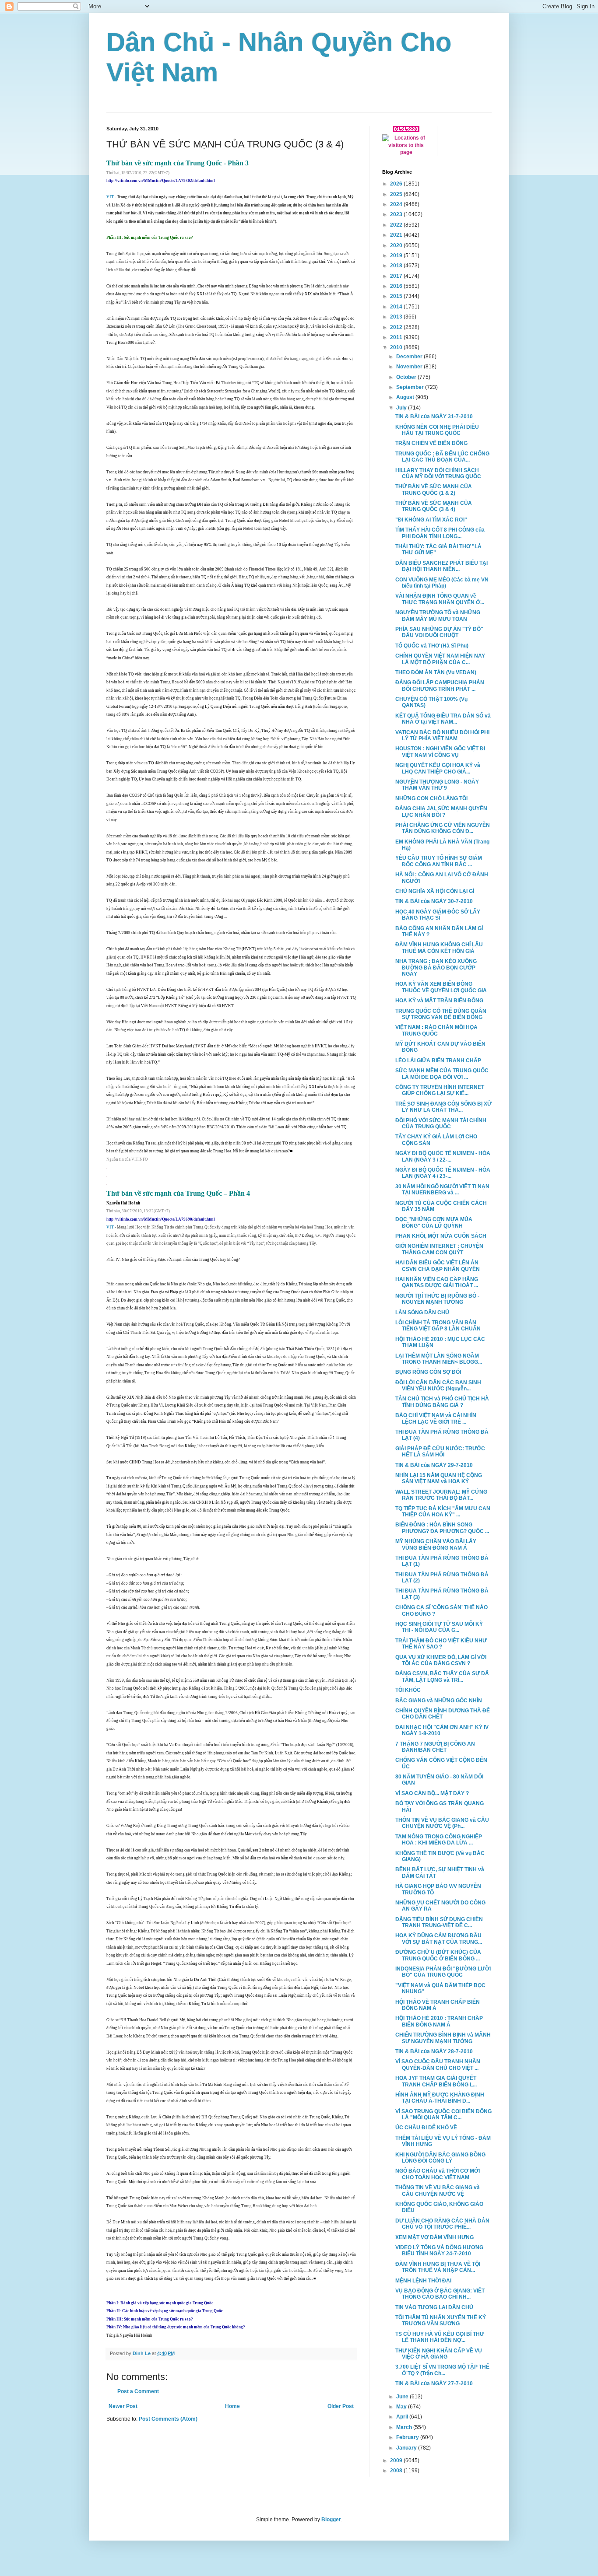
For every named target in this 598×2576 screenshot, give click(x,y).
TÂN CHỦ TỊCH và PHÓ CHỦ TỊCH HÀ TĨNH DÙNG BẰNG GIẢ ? (442, 1402)
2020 (397, 245)
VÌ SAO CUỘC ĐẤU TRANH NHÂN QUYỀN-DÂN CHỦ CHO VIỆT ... (438, 2065)
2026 (397, 184)
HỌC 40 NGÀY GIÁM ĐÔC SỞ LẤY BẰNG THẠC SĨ (438, 915)
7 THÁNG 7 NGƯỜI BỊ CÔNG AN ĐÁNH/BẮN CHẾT (435, 1747)
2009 (397, 2460)
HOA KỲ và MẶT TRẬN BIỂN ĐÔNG (439, 1001)
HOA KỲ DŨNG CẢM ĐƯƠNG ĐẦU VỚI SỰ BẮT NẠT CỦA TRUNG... (439, 1939)
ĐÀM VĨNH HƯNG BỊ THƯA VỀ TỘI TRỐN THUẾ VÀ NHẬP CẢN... (438, 2267)
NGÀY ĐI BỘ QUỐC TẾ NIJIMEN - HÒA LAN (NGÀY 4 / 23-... (443, 1173)
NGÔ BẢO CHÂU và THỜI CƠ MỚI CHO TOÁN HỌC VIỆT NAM (438, 2174)
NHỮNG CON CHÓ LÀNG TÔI (431, 798)
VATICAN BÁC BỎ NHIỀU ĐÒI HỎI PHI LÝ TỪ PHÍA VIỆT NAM (442, 735)
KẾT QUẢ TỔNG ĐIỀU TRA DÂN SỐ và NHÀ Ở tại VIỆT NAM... (443, 719)
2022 (397, 225)
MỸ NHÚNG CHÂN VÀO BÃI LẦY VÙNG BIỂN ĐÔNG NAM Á (436, 1544)
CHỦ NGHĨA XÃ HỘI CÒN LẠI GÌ (435, 891)
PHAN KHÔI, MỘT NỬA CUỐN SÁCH (441, 1236)
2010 (397, 347)
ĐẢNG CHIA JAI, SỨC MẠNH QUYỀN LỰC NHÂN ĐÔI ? (441, 812)
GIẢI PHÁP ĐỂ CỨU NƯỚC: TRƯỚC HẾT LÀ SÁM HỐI (440, 1452)
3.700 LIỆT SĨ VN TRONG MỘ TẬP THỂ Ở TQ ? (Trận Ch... (442, 2370)
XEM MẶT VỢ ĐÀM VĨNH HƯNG (434, 2237)
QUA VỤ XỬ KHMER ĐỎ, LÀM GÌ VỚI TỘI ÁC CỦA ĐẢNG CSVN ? (441, 1660)
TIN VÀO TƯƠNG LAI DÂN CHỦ (434, 2307)
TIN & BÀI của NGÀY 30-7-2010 (434, 901)
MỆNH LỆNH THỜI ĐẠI (423, 2281)
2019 (397, 255)
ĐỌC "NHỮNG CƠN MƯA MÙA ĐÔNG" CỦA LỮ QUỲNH (434, 1222)
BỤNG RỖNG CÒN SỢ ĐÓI (428, 1372)
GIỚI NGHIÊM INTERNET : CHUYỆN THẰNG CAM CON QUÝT (439, 1249)
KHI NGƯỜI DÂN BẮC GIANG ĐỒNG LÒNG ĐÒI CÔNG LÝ (440, 2158)
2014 (397, 307)
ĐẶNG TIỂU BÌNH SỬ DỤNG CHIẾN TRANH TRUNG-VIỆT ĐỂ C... (439, 1922)
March (405, 2427)
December (410, 357)
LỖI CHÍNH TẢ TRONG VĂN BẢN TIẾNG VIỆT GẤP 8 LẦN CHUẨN (438, 1326)
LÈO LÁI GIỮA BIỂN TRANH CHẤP (438, 1060)
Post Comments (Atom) (168, 2419)
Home (232, 2406)
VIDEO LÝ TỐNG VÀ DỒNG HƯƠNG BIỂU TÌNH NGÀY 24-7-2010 (439, 2250)
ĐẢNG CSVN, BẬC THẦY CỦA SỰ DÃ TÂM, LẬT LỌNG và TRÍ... (442, 1676)
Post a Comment (138, 2391)
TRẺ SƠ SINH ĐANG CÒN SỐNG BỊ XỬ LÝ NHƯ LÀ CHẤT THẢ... (443, 1107)
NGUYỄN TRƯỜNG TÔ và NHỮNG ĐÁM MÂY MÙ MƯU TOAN (438, 616)
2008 (397, 2471)
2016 (397, 286)
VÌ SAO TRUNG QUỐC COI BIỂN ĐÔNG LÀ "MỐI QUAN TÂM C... (443, 2114)
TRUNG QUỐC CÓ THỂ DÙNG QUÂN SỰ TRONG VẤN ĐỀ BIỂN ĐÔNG (441, 1014)
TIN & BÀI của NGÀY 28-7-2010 (434, 2051)
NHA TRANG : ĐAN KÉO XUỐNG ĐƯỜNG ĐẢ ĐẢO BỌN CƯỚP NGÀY (436, 968)
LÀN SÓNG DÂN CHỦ (422, 1312)
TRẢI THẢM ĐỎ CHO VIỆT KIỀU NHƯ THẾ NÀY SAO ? (441, 1644)
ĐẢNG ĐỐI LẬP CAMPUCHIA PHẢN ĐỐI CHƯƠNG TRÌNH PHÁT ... (440, 686)
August (406, 397)
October (407, 377)
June (403, 2397)
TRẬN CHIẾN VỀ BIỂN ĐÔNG (431, 443)
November (410, 367)
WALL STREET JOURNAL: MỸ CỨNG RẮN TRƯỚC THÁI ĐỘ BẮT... (441, 1495)
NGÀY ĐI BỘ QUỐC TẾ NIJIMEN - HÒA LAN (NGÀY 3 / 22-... (443, 1156)
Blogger (331, 2520)
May (402, 2407)
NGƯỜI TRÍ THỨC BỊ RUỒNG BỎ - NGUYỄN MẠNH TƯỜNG (437, 1299)
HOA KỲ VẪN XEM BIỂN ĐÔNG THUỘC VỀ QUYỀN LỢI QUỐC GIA (441, 987)
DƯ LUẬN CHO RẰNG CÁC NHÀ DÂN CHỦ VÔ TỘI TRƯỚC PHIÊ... (442, 2224)
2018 (397, 266)
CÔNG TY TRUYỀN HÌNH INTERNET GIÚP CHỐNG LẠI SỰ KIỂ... (440, 1090)
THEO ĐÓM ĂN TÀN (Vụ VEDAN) (436, 672)
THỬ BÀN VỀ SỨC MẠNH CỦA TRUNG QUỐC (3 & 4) (434, 506)
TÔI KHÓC (408, 1690)
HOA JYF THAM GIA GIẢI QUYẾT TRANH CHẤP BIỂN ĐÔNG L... (436, 2081)
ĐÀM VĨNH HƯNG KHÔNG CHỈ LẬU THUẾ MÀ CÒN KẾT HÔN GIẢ (439, 948)
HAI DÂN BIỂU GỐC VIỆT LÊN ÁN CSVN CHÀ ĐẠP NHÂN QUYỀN (438, 1266)
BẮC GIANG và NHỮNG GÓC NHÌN (439, 1701)
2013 (397, 317)
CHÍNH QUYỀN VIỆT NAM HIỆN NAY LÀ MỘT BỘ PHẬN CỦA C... (440, 659)
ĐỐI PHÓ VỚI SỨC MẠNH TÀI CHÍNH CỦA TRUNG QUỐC (441, 1123)
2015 (397, 296)
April (403, 2417)
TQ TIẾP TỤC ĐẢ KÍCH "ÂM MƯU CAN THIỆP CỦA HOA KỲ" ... (443, 1512)
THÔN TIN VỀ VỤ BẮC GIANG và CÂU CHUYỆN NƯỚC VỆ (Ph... (442, 1823)
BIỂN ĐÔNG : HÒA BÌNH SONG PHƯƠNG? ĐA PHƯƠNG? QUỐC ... (442, 1528)
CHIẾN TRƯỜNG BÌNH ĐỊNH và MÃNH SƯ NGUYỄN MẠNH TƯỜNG (443, 2038)
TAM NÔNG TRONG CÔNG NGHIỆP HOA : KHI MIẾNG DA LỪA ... (439, 1840)
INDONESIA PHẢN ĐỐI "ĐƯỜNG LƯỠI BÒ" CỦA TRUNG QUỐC (443, 1972)
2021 (397, 235)
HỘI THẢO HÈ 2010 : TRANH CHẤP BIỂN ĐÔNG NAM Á (439, 2021)
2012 (397, 327)
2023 (397, 214)
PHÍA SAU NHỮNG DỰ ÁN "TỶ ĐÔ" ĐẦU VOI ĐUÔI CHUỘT (439, 632)
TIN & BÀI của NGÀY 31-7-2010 (434, 416)
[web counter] (406, 130)
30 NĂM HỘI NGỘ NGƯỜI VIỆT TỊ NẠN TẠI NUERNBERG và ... (442, 1190)
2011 (397, 337)
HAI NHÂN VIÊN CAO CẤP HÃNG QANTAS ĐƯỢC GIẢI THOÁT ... (437, 1282)
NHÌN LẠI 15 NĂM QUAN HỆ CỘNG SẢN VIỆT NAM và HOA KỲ (439, 1478)
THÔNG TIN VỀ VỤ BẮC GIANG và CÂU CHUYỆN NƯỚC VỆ (438, 2191)
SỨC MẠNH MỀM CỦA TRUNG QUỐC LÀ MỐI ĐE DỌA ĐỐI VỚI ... (442, 1074)
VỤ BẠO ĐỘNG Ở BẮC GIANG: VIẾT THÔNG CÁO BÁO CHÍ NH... (440, 2294)
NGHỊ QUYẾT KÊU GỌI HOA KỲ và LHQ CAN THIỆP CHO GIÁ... (438, 768)
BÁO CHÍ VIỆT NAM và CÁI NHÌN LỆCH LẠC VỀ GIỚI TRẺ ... (436, 1418)
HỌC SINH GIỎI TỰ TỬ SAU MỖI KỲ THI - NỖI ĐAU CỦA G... (439, 1627)
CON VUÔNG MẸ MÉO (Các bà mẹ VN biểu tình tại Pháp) (442, 583)
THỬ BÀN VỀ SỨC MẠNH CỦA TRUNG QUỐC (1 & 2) (434, 490)
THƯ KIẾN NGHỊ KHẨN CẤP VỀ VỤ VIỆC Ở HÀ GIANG (439, 2354)
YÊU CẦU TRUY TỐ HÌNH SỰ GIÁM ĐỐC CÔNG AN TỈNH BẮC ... (439, 861)
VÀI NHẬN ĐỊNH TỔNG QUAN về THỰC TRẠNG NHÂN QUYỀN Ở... (440, 599)
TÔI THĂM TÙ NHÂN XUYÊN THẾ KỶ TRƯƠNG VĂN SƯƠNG (441, 2320)
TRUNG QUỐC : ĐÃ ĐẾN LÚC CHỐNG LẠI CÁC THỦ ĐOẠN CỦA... (442, 457)
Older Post (341, 2406)
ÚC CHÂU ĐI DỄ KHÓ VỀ (426, 2128)
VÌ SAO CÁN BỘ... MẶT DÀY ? (432, 1793)
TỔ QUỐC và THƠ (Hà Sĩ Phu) (432, 646)
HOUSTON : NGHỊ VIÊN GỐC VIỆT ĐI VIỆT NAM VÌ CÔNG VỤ (440, 752)
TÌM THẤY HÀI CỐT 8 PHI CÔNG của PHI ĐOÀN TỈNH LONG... (440, 533)
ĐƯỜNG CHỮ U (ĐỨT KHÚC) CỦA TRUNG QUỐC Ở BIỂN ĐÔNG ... (438, 1955)
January (407, 2448)
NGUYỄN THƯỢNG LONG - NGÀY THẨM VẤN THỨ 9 (437, 785)
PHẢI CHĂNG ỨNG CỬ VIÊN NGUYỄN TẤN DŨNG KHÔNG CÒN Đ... (443, 828)
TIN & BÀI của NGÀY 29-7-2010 (434, 1465)
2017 (397, 276)
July (402, 408)
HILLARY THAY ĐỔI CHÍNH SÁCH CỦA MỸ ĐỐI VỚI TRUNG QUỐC (438, 473)
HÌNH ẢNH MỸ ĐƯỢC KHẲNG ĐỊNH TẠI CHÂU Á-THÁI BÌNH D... (440, 2098)
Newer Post (123, 2406)
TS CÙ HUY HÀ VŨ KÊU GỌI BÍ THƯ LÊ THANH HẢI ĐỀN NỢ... (440, 2337)
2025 (397, 194)
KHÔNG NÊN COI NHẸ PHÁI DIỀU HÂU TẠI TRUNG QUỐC (437, 430)
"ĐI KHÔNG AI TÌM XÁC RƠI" (431, 520)
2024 (397, 204)
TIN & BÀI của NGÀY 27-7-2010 (434, 2383)
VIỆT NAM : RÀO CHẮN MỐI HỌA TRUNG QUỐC (436, 1030)
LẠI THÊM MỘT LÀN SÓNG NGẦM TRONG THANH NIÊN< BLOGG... (439, 1359)
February (408, 2437)
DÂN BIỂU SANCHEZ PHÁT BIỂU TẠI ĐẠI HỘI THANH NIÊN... (441, 566)
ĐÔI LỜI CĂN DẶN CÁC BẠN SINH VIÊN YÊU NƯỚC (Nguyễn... (438, 1386)
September (411, 387)
